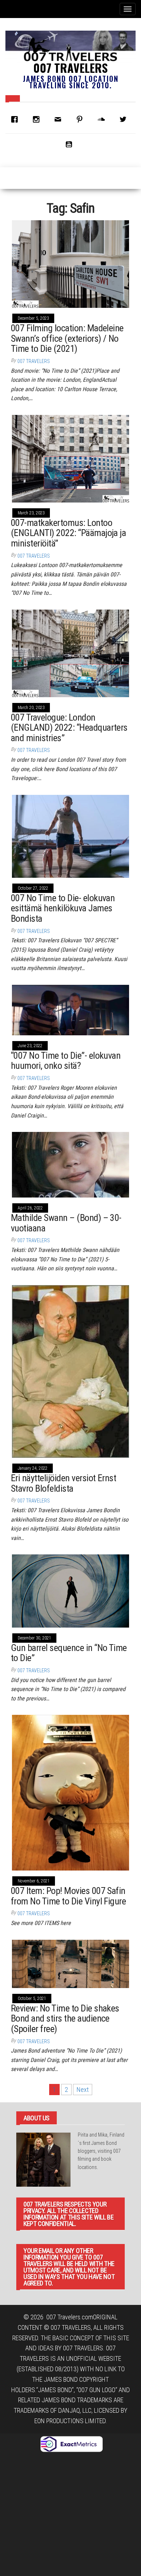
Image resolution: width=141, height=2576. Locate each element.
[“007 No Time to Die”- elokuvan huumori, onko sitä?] (70, 1010)
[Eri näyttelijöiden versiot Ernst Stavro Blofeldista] (70, 1371)
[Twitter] (125, 119)
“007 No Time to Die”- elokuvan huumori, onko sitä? (66, 1061)
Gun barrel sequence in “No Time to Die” (69, 1653)
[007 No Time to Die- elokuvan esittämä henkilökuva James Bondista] (70, 836)
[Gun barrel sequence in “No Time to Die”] (70, 1590)
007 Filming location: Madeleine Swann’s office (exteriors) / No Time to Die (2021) (67, 338)
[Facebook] (16, 119)
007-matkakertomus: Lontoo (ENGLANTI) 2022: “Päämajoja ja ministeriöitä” (68, 533)
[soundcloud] (103, 119)
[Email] (60, 119)
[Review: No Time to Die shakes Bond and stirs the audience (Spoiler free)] (70, 1963)
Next (83, 2090)
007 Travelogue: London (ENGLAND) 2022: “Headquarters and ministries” (69, 728)
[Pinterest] (81, 119)
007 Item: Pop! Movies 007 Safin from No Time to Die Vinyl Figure (68, 1896)
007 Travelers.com (70, 2317)
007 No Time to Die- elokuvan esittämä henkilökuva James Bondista (63, 908)
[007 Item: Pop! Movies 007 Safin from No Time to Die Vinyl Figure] (70, 1792)
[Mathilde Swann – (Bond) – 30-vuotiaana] (70, 1164)
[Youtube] (70, 144)
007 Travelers (70, 68)
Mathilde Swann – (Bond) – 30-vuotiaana (66, 1223)
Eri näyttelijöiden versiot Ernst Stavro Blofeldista (63, 1483)
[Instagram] (38, 119)
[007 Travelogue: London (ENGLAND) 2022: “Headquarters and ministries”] (70, 653)
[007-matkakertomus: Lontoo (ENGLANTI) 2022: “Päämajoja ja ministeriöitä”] (70, 458)
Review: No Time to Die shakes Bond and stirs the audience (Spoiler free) (65, 2019)
